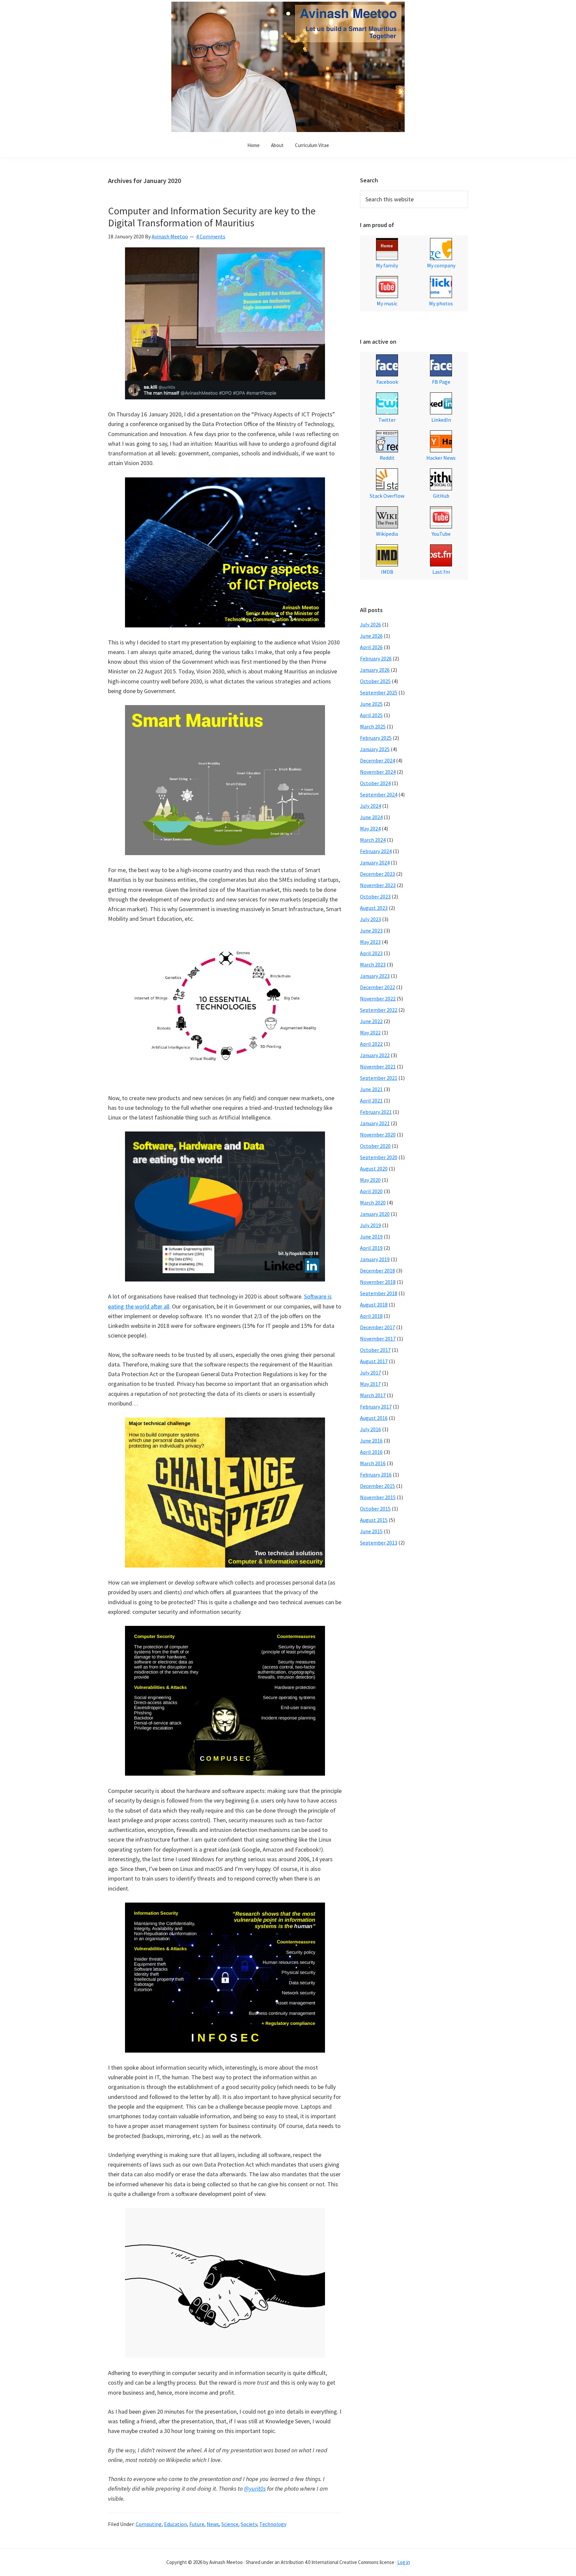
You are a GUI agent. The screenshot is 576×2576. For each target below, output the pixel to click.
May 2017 (370, 1384)
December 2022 (377, 987)
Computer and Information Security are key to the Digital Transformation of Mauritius (212, 217)
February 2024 (376, 851)
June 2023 (371, 930)
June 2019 (371, 1236)
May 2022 (370, 1032)
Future (197, 2524)
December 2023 (377, 874)
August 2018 (374, 1305)
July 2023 (370, 919)
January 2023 (375, 976)
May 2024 (370, 828)
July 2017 (370, 1373)
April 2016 (371, 1452)
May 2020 (370, 1180)
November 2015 (378, 1497)
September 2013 (379, 1543)
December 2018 (377, 1270)
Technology (273, 2524)
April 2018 (371, 1316)
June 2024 (371, 817)
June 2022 (371, 1021)
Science (230, 2524)
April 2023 (371, 953)
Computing (149, 2524)
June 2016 (371, 1441)
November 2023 (378, 885)
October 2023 (375, 896)
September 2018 (379, 1293)
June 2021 (371, 1089)
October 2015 (375, 1509)
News (213, 2524)
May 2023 (370, 942)
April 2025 (371, 715)
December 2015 (377, 1486)
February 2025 (376, 738)
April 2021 (371, 1100)
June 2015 (371, 1531)
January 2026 (375, 670)
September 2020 (379, 1157)
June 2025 (371, 704)
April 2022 (371, 1044)
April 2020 (371, 1191)
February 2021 (376, 1112)
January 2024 (375, 862)
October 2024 (375, 783)
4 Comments (211, 236)
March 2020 (373, 1202)
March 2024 (373, 840)
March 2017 (373, 1395)
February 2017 (376, 1407)
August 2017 (374, 1361)
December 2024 (377, 760)
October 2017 (375, 1350)
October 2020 (375, 1146)
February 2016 (376, 1475)
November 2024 (378, 772)
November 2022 (378, 998)
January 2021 (375, 1123)
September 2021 (379, 1078)
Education (175, 2524)
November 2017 (378, 1339)
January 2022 (375, 1055)
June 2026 (371, 636)
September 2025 (379, 692)
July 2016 (370, 1429)
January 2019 (375, 1259)
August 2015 (374, 1520)
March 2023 (373, 964)
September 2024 (379, 794)
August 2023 (374, 908)
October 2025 (375, 681)
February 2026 (376, 658)
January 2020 (375, 1214)
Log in (404, 2562)
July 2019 (370, 1225)
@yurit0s (255, 2488)
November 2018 (378, 1282)
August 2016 (374, 1418)
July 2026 (370, 624)
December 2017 (377, 1327)
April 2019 (371, 1248)
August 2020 (374, 1168)
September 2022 (379, 1010)
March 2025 (373, 726)
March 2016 (373, 1463)
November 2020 (378, 1134)
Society (249, 2524)
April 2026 (371, 647)
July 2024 (370, 806)
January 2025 (375, 749)
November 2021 (378, 1066)
